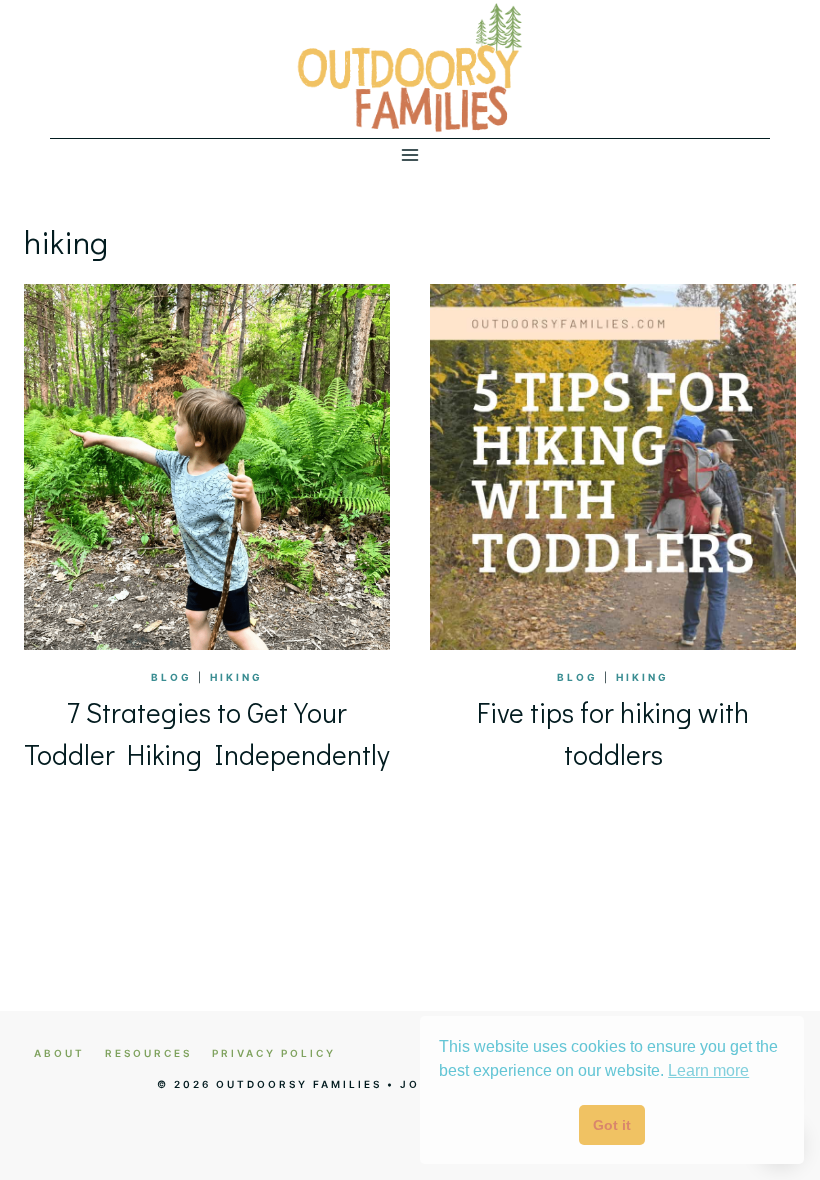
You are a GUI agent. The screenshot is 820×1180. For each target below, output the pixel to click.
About (59, 1053)
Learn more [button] (708, 1070)
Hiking (236, 677)
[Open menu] (410, 154)
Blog (171, 677)
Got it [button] (612, 1125)
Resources (148, 1053)
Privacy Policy (274, 1053)
